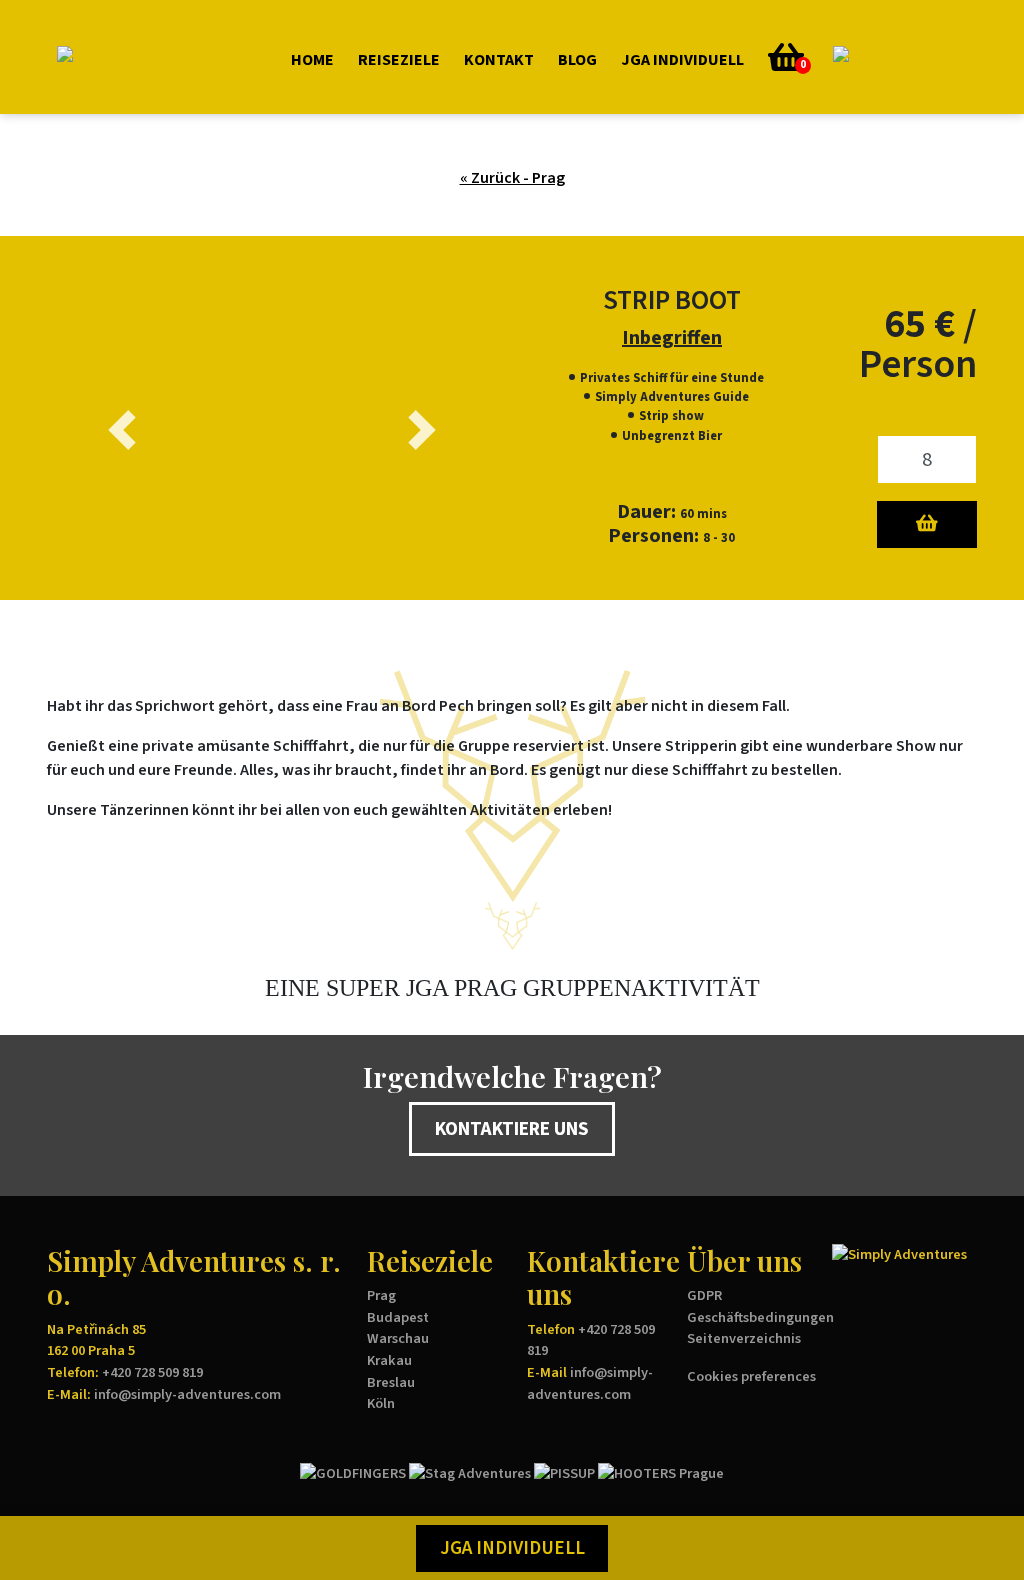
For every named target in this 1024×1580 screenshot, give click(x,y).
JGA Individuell (682, 60)
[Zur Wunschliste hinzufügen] (927, 524)
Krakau (389, 1360)
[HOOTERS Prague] (661, 1472)
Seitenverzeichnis (744, 1338)
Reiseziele (399, 60)
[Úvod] (151, 57)
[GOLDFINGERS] (353, 1472)
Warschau (398, 1338)
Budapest (398, 1317)
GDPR (704, 1295)
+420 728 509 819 (152, 1372)
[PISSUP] (564, 1472)
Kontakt (499, 60)
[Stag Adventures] (470, 1472)
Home (312, 60)
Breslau (391, 1382)
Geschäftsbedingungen (760, 1317)
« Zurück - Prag (512, 178)
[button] (850, 57)
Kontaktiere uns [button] (512, 1129)
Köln (381, 1403)
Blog (577, 60)
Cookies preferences (751, 1376)
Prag (381, 1295)
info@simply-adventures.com (187, 1394)
